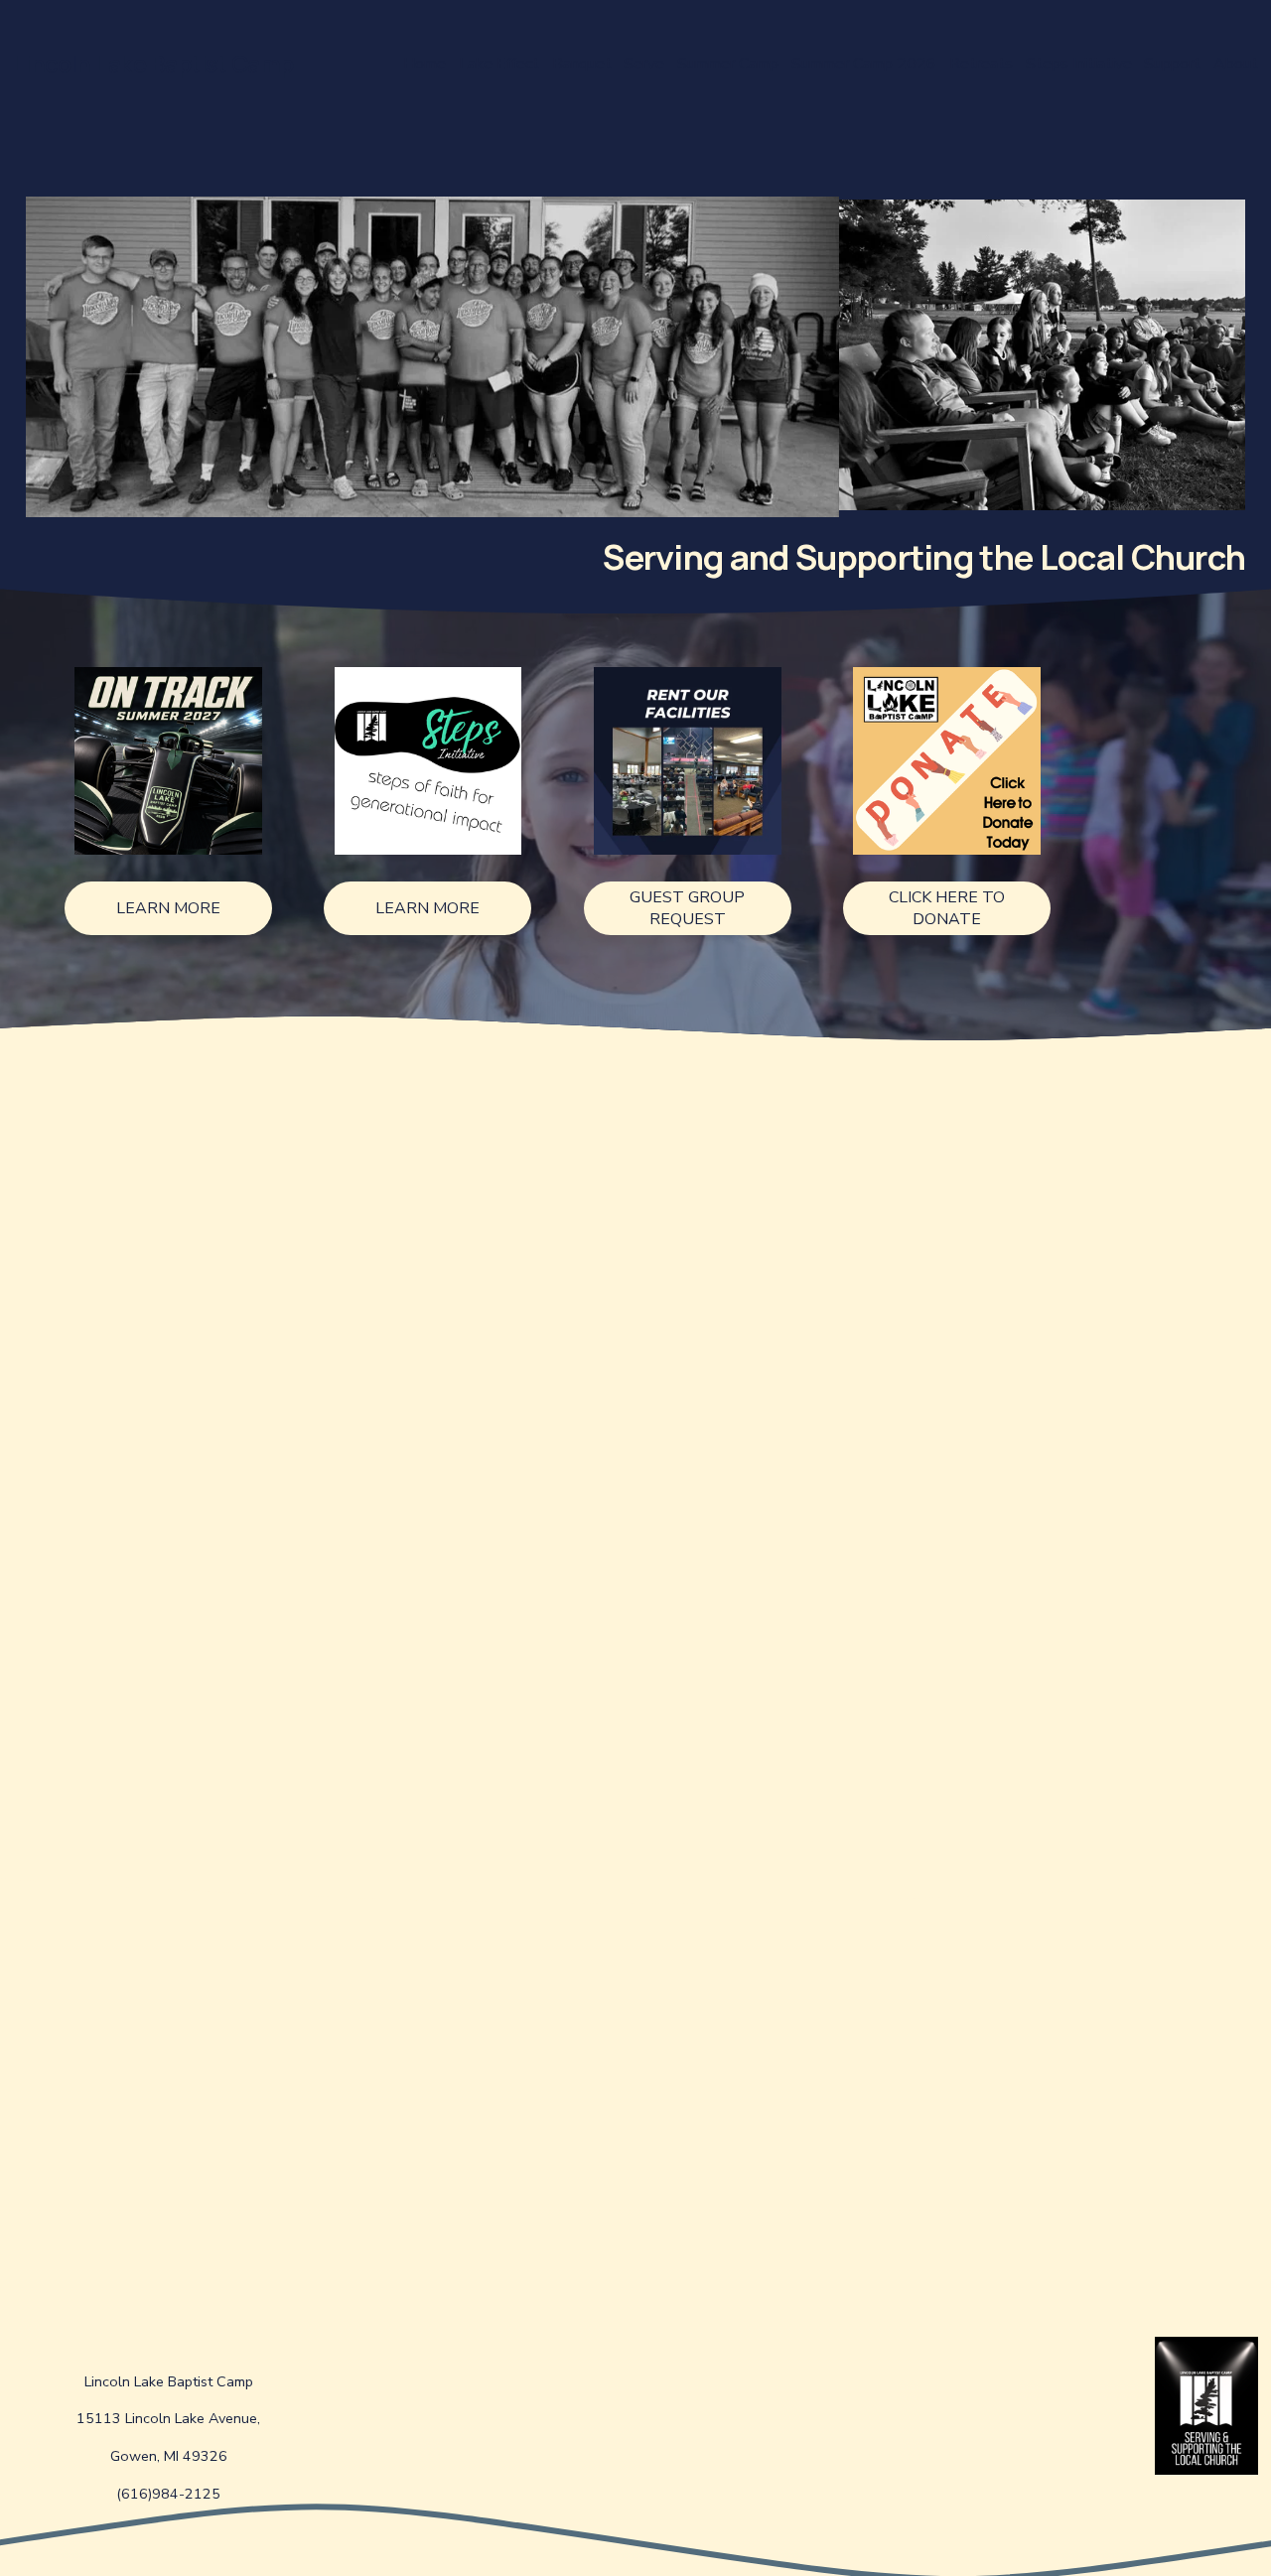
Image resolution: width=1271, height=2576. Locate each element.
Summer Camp (728, 64)
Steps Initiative (1079, 64)
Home (424, 64)
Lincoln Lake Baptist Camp (153, 64)
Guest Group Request (687, 908)
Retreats (981, 64)
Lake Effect (499, 64)
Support (1172, 64)
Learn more (168, 908)
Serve (644, 64)
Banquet (582, 64)
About (1236, 64)
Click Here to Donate (947, 908)
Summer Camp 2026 (864, 64)
